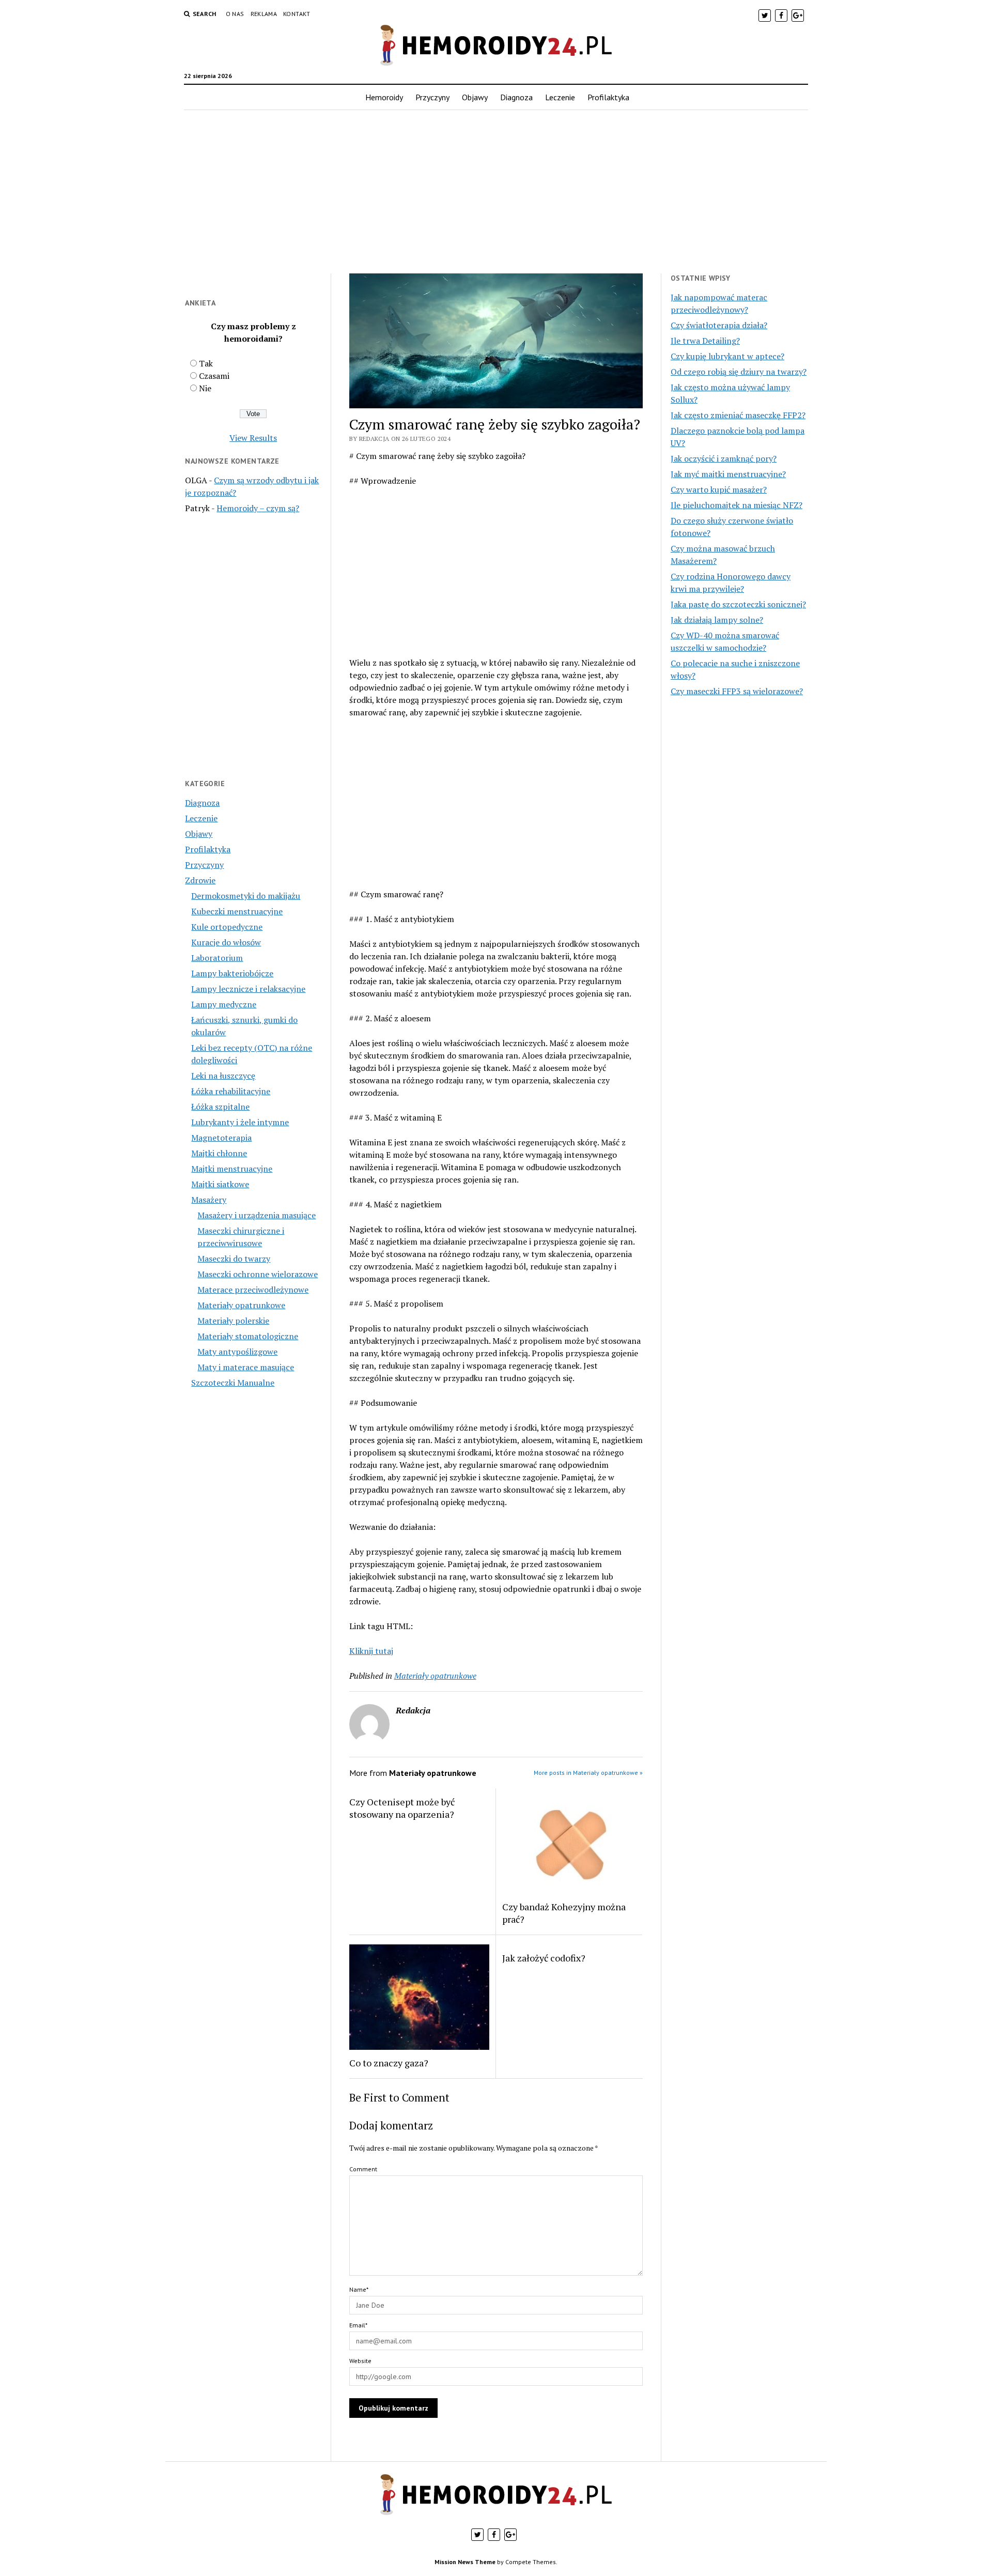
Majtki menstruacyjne (232, 1169)
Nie (205, 388)
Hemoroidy (384, 97)
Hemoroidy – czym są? (258, 508)
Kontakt (297, 14)
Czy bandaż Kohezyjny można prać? (564, 1913)
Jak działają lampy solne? (717, 620)
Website (360, 2361)
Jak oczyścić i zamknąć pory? (724, 458)
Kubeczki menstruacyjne (237, 911)
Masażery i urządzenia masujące (257, 1215)
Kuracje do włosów (226, 942)
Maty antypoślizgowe (237, 1352)
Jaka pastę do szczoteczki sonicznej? (738, 604)
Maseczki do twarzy (234, 1259)
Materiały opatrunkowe (241, 1305)
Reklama (264, 14)
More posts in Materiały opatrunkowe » (588, 1773)
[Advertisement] (496, 192)
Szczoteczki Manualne (233, 1383)
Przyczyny (432, 97)
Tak (206, 363)
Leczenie (560, 97)
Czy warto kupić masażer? (719, 489)
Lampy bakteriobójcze (232, 973)
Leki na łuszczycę (223, 1076)
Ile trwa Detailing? (705, 341)
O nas (235, 14)
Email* (358, 2325)
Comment (363, 2169)
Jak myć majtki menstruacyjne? (728, 474)
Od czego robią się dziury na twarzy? (739, 372)
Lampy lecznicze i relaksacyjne (248, 989)
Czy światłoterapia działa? (719, 325)
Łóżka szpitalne (220, 1107)
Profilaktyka (608, 97)
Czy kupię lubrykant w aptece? (727, 356)
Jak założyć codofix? (544, 1958)
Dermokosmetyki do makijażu (246, 896)
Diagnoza (516, 97)
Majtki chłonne (219, 1153)
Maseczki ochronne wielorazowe (258, 1274)
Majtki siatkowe (220, 1184)
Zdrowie (200, 880)
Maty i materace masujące (246, 1367)
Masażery (209, 1200)
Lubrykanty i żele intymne (240, 1122)
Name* (359, 2289)
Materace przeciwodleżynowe (253, 1290)
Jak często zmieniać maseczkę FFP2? (738, 415)
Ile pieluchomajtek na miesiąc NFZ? (737, 505)
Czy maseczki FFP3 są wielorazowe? (737, 691)
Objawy (475, 97)
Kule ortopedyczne (227, 927)
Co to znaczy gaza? (389, 2063)
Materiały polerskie (233, 1321)
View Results (253, 438)
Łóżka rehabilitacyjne (231, 1091)
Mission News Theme (465, 2562)
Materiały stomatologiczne (248, 1336)
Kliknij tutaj (371, 1651)
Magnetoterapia (221, 1138)
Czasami (214, 376)
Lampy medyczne (224, 1004)
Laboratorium (217, 958)
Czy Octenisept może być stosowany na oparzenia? (402, 1808)
